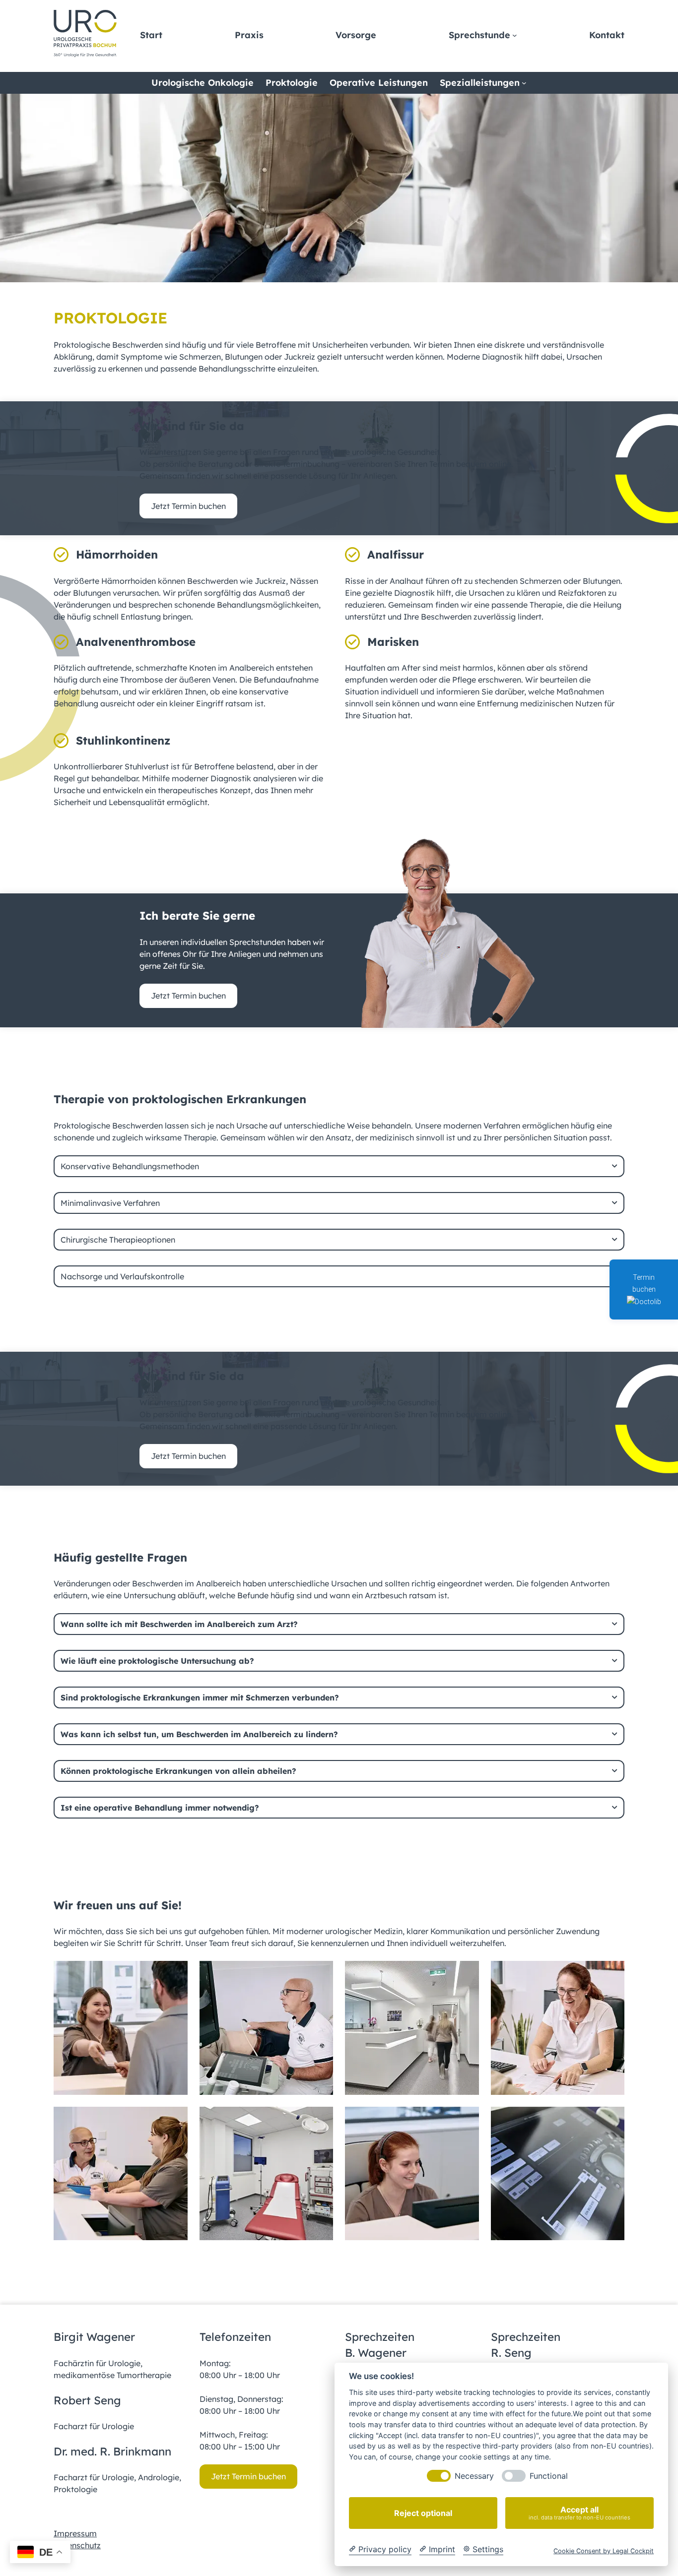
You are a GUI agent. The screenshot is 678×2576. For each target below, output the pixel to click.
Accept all (579, 2513)
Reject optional (423, 2513)
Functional (549, 2476)
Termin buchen (644, 1283)
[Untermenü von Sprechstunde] (515, 35)
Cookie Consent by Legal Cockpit (604, 2551)
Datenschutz (77, 2545)
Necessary (474, 2476)
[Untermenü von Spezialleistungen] (524, 83)
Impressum (75, 2533)
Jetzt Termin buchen (188, 506)
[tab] (339, 1166)
